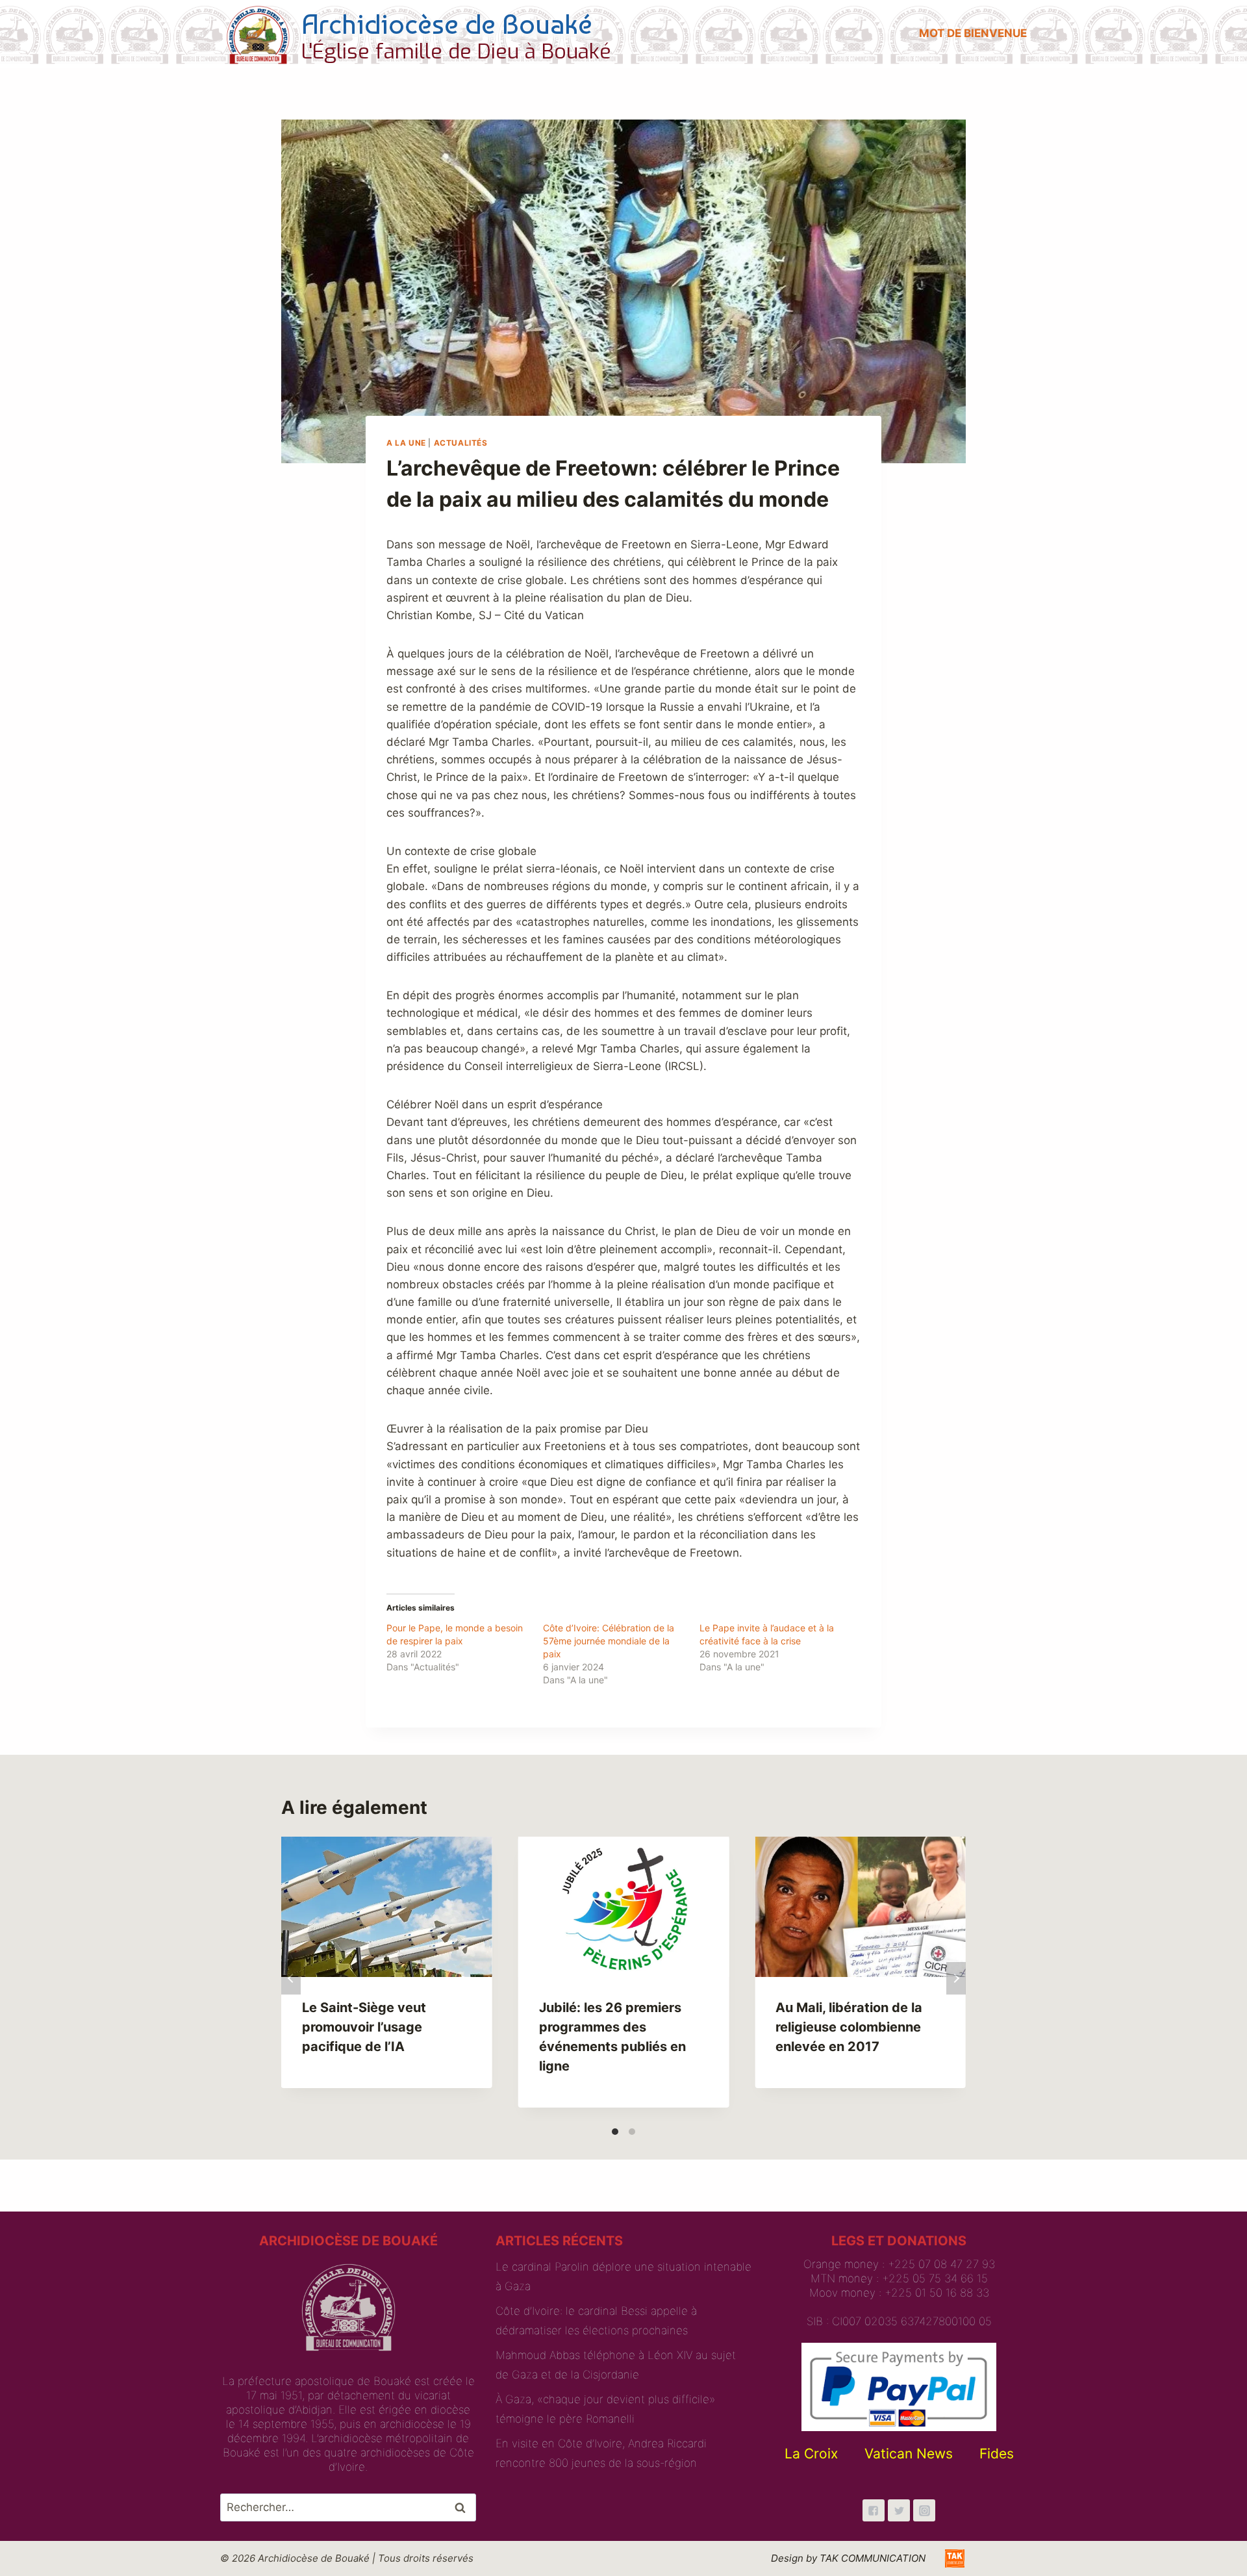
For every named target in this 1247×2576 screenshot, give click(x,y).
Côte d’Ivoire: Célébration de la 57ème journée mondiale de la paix (609, 1641)
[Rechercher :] (348, 2507)
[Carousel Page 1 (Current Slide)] (615, 2132)
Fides (997, 2454)
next (956, 1978)
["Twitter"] (899, 2510)
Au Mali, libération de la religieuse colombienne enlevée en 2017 (849, 2027)
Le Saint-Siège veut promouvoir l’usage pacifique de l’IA (364, 2027)
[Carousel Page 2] (632, 2132)
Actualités (461, 443)
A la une (406, 443)
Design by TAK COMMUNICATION (848, 2558)
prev (291, 1978)
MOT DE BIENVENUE (973, 33)
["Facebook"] (874, 2510)
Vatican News (909, 2454)
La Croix (811, 2454)
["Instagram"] (924, 2510)
